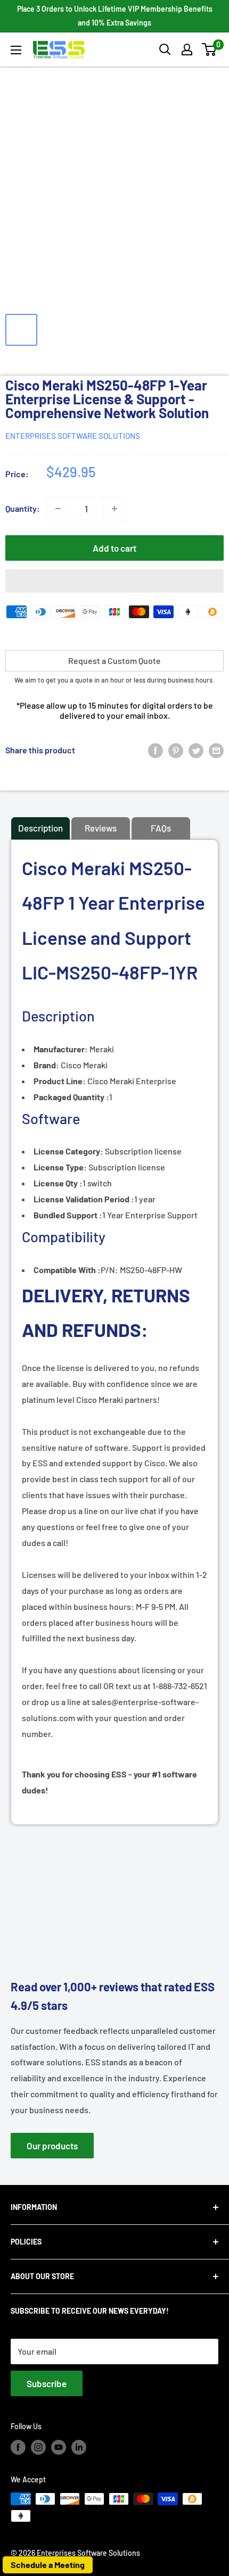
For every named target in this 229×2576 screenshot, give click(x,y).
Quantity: (23, 508)
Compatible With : (67, 1270)
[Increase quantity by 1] (114, 509)
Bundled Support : (68, 1215)
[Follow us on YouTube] (59, 2447)
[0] (210, 49)
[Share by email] (216, 750)
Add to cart (114, 548)
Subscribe (47, 2383)
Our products (52, 2146)
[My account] (187, 49)
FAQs (161, 828)
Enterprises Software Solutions (73, 436)
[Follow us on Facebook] (18, 2447)
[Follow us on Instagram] (38, 2447)
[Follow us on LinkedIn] (79, 2447)
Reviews (101, 828)
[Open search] (165, 49)
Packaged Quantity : (71, 1097)
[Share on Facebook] (156, 750)
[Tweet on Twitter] (196, 750)
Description (40, 828)
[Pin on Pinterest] (176, 750)
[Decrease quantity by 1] (58, 509)
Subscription (93, 1151)
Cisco (71, 1081)
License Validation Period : (84, 1199)
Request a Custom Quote (114, 660)
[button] (209, 49)
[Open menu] (16, 50)
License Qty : (58, 1183)
